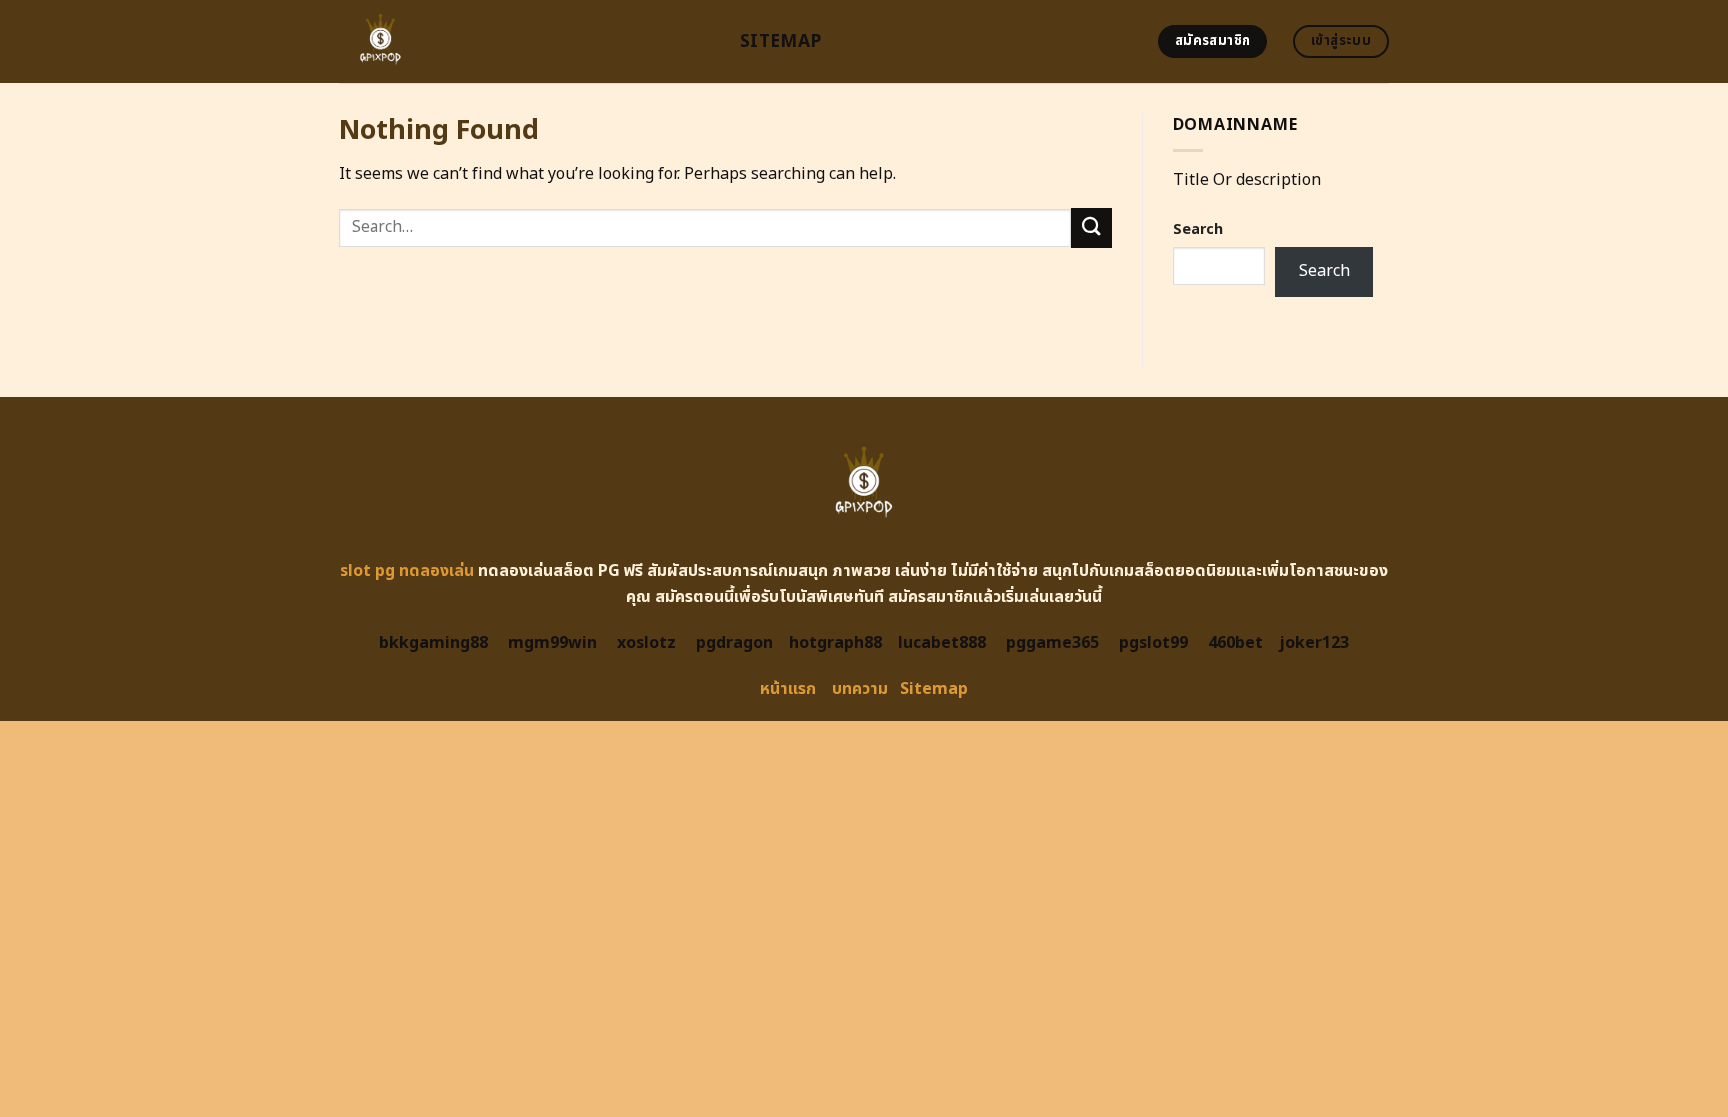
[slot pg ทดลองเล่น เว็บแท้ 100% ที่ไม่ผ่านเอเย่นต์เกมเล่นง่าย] (524, 41)
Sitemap (780, 41)
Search (1198, 229)
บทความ (860, 689)
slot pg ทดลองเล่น (407, 571)
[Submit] (1091, 227)
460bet (1235, 643)
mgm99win (552, 643)
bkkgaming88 (433, 643)
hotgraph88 (835, 643)
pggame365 (1052, 643)
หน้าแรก (788, 689)
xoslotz (646, 643)
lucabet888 (942, 643)
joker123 (1314, 643)
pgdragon (734, 643)
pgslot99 (1153, 643)
